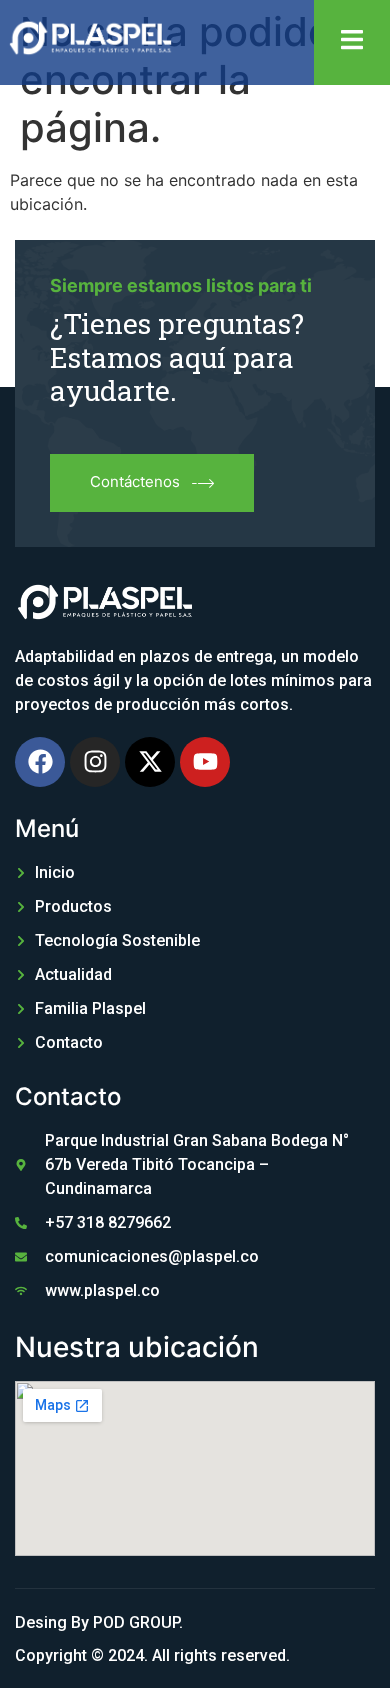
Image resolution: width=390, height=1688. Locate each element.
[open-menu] (352, 42)
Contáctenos (135, 481)
